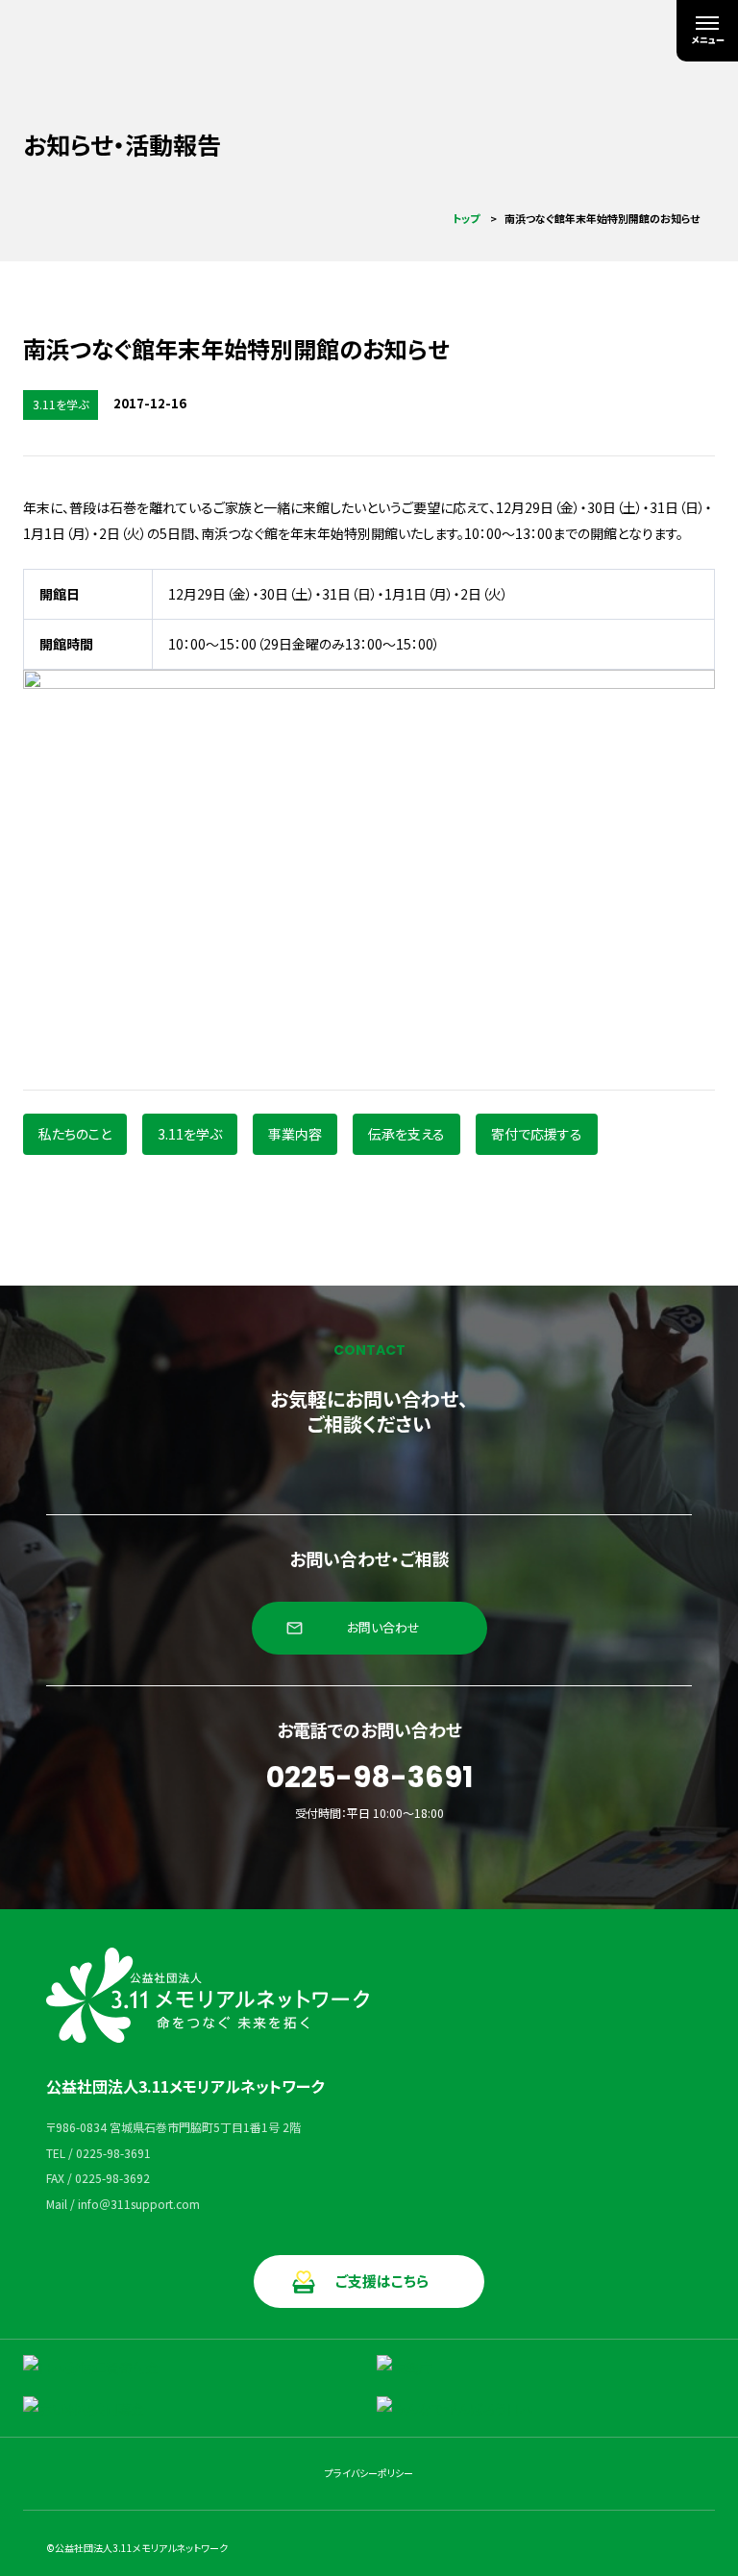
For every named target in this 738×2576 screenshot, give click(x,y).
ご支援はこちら (382, 2281)
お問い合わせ (383, 1627)
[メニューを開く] (707, 31)
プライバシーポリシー (369, 2473)
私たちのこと (75, 1134)
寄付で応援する (537, 1134)
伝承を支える (406, 1134)
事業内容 (295, 1134)
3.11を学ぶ (190, 1134)
